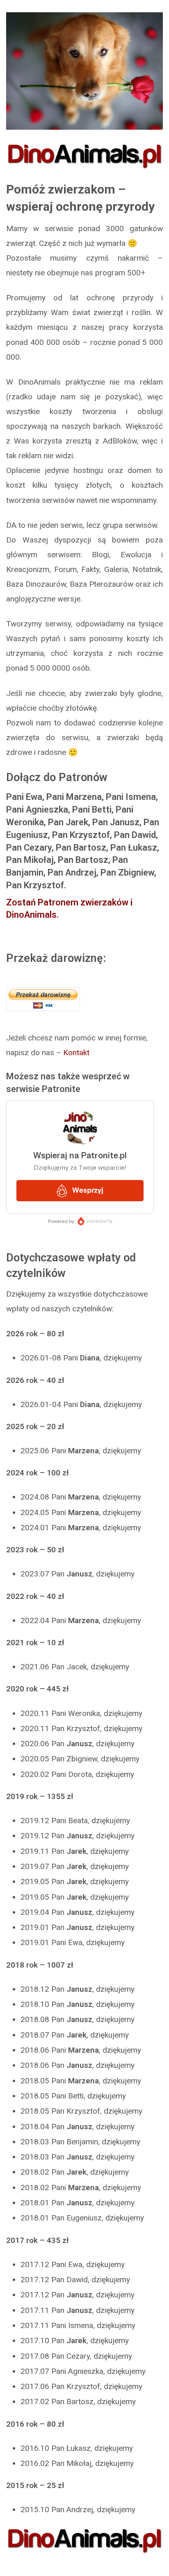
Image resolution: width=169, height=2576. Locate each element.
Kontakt (76, 1053)
